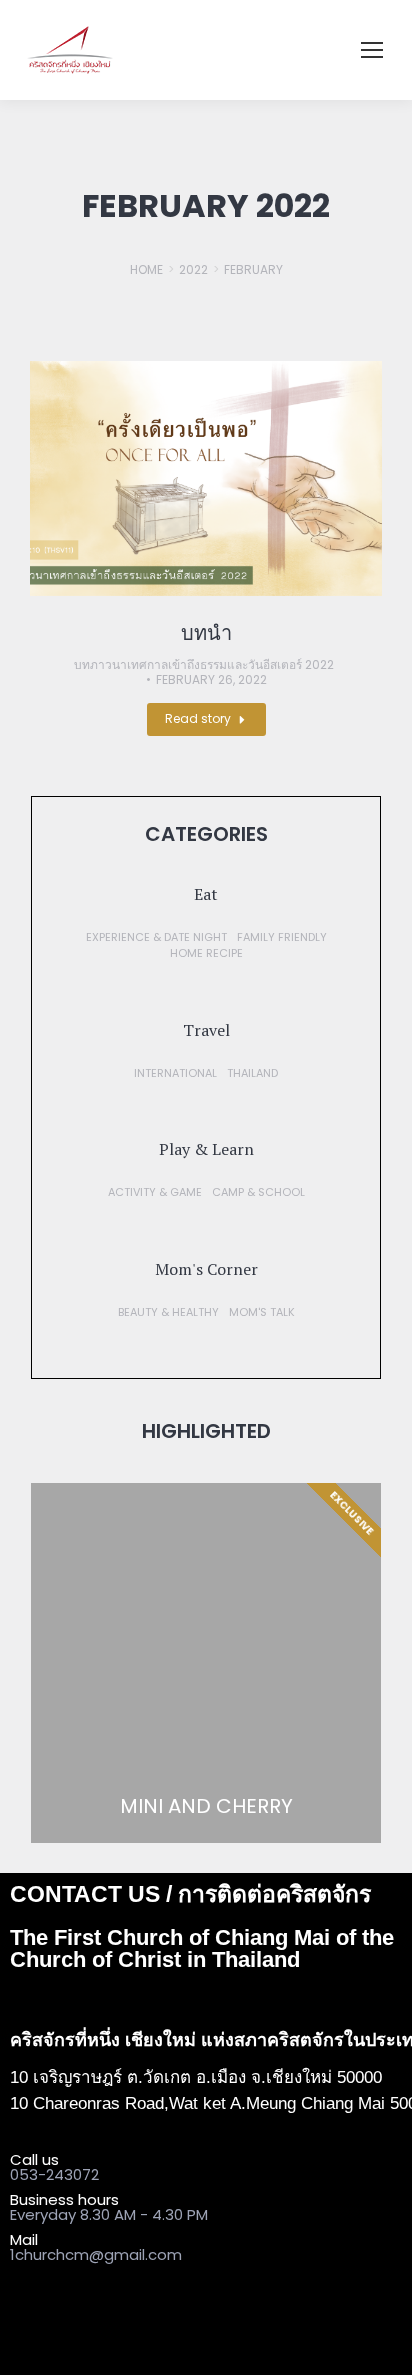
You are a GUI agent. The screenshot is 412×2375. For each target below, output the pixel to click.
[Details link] (206, 479)
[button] (206, 894)
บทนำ (206, 633)
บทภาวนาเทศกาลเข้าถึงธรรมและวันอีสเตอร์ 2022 (204, 665)
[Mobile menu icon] (372, 50)
